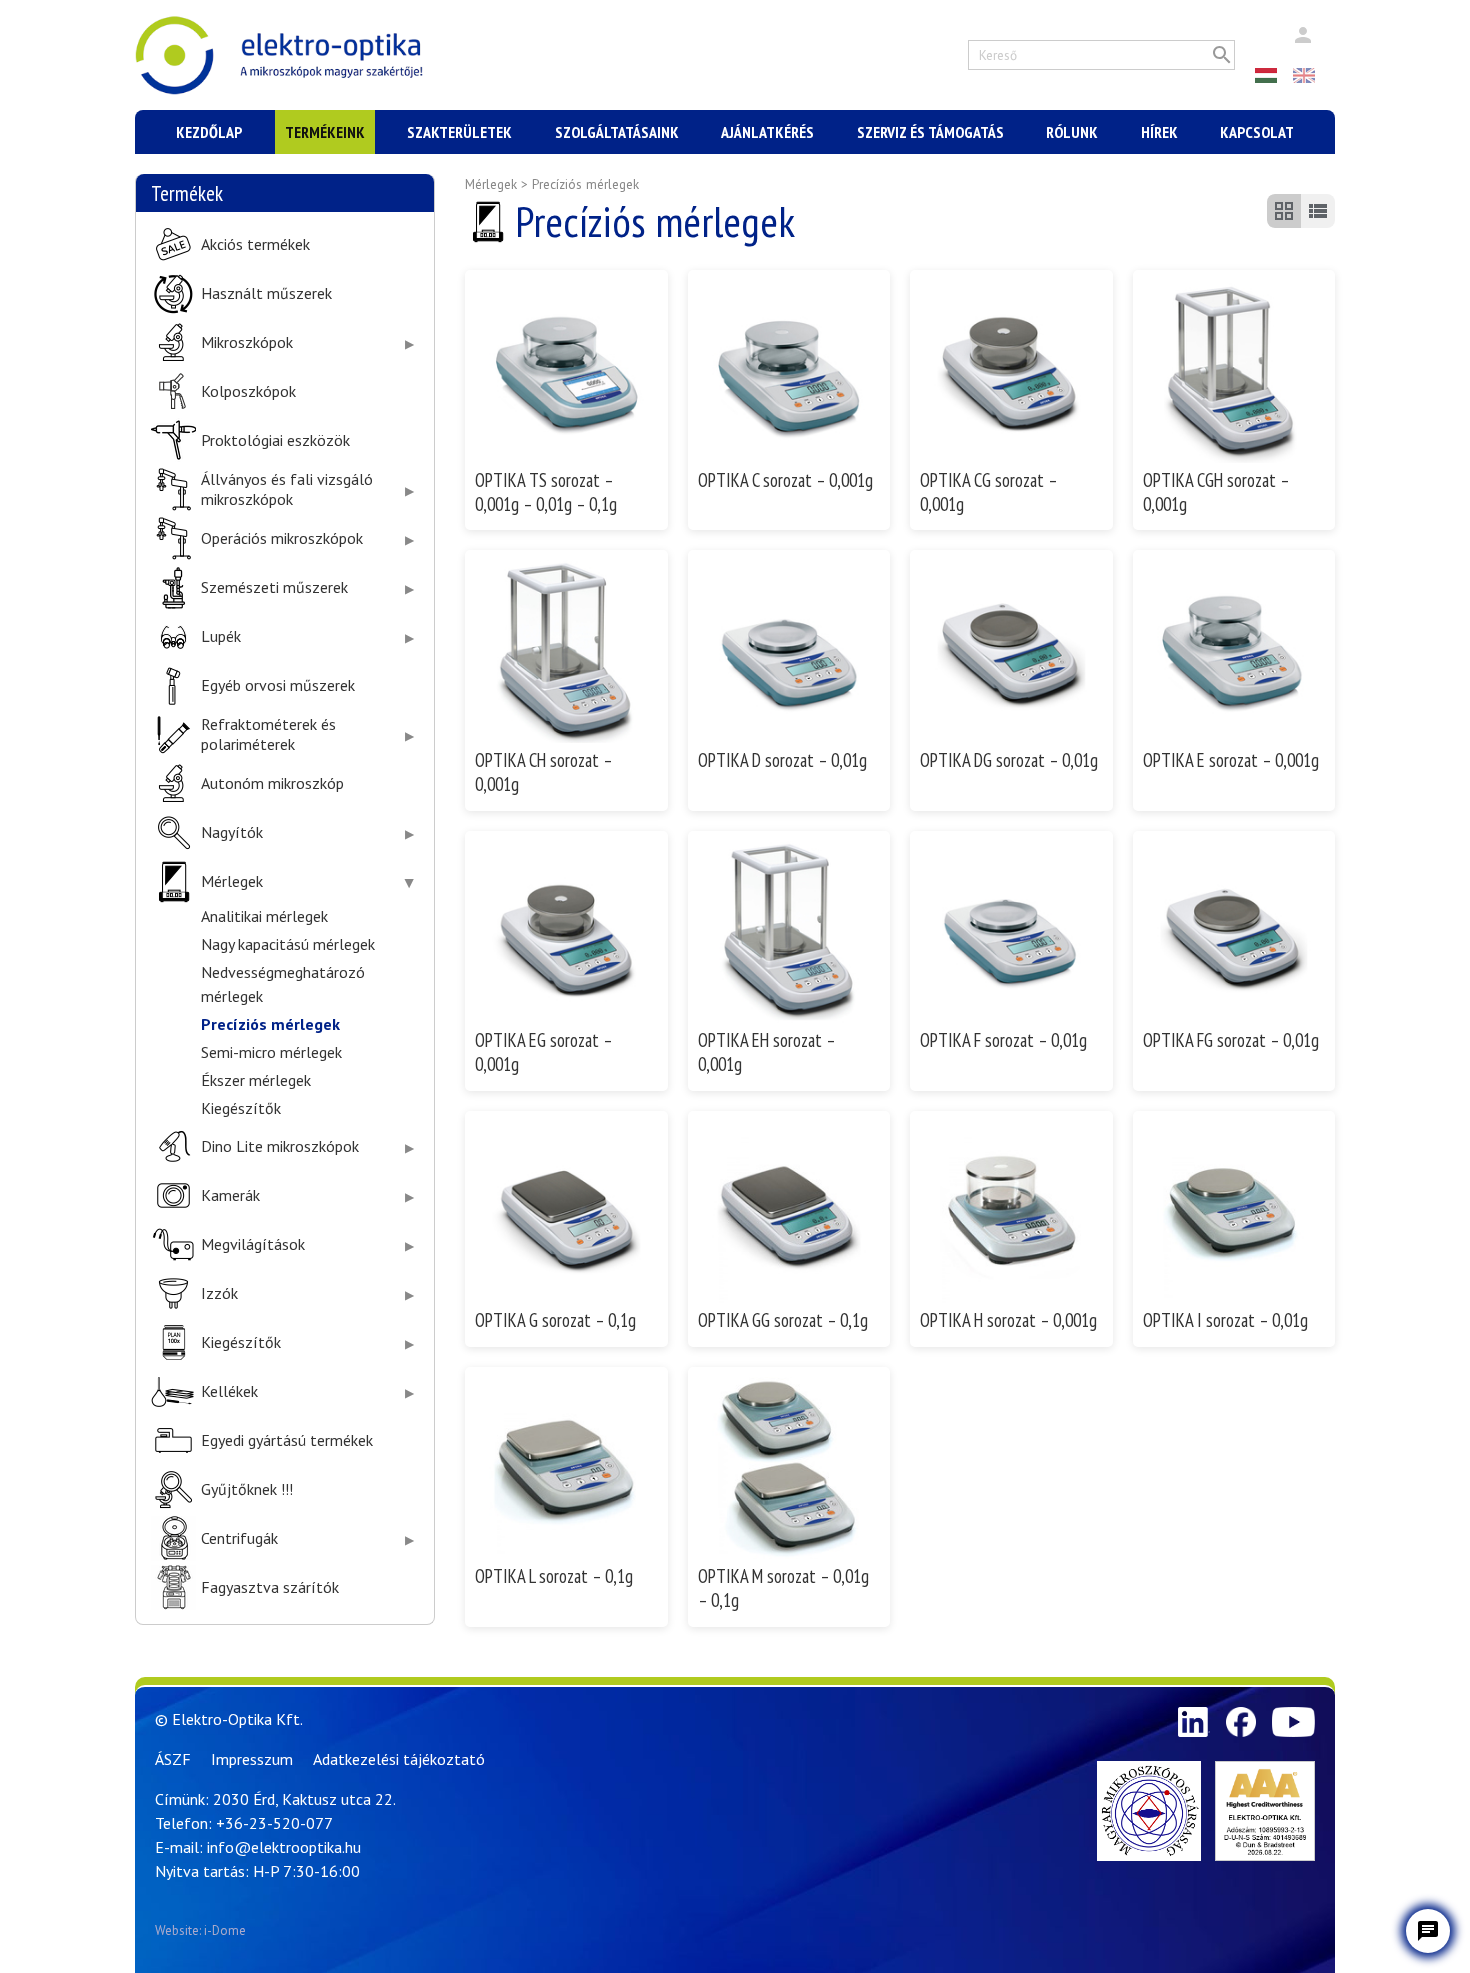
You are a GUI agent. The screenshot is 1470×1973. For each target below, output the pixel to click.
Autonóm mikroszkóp (272, 783)
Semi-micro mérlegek (271, 1052)
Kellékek (229, 1391)
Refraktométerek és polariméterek (268, 734)
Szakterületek (459, 132)
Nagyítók (232, 832)
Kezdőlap (209, 132)
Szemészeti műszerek (274, 587)
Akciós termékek (255, 244)
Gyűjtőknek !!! (247, 1489)
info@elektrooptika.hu (284, 1847)
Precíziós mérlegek (270, 1024)
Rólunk (1072, 132)
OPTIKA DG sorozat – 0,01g (1009, 760)
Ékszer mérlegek (256, 1080)
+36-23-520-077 (274, 1823)
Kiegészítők (241, 1108)
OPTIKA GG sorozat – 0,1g (783, 1320)
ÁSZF (173, 1759)
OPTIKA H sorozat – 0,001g (1008, 1320)
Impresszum (252, 1759)
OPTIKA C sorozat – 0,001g (785, 480)
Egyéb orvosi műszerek (278, 685)
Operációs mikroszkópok (282, 538)
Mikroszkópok (247, 342)
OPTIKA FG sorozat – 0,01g (1231, 1040)
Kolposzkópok (248, 391)
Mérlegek (232, 881)
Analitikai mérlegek (264, 916)
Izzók (219, 1293)
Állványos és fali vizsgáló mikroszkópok (287, 489)
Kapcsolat (1257, 132)
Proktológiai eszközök (275, 440)
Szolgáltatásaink (617, 132)
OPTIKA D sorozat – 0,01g (782, 760)
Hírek (1159, 132)
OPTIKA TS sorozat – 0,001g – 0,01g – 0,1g (546, 492)
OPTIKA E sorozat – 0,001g (1231, 760)
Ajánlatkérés (767, 132)
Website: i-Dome (200, 1930)
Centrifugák (239, 1538)
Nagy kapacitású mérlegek (288, 944)
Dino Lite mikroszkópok (280, 1146)
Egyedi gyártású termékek (287, 1440)
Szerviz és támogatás (930, 132)
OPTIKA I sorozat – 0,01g (1225, 1320)
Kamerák (230, 1195)
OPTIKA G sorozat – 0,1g (555, 1320)
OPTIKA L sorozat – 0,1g (554, 1576)
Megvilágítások (253, 1244)
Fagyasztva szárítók (270, 1587)
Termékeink (325, 132)
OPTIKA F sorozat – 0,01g (1003, 1040)
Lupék (221, 636)
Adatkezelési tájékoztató (399, 1759)
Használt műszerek (266, 293)
